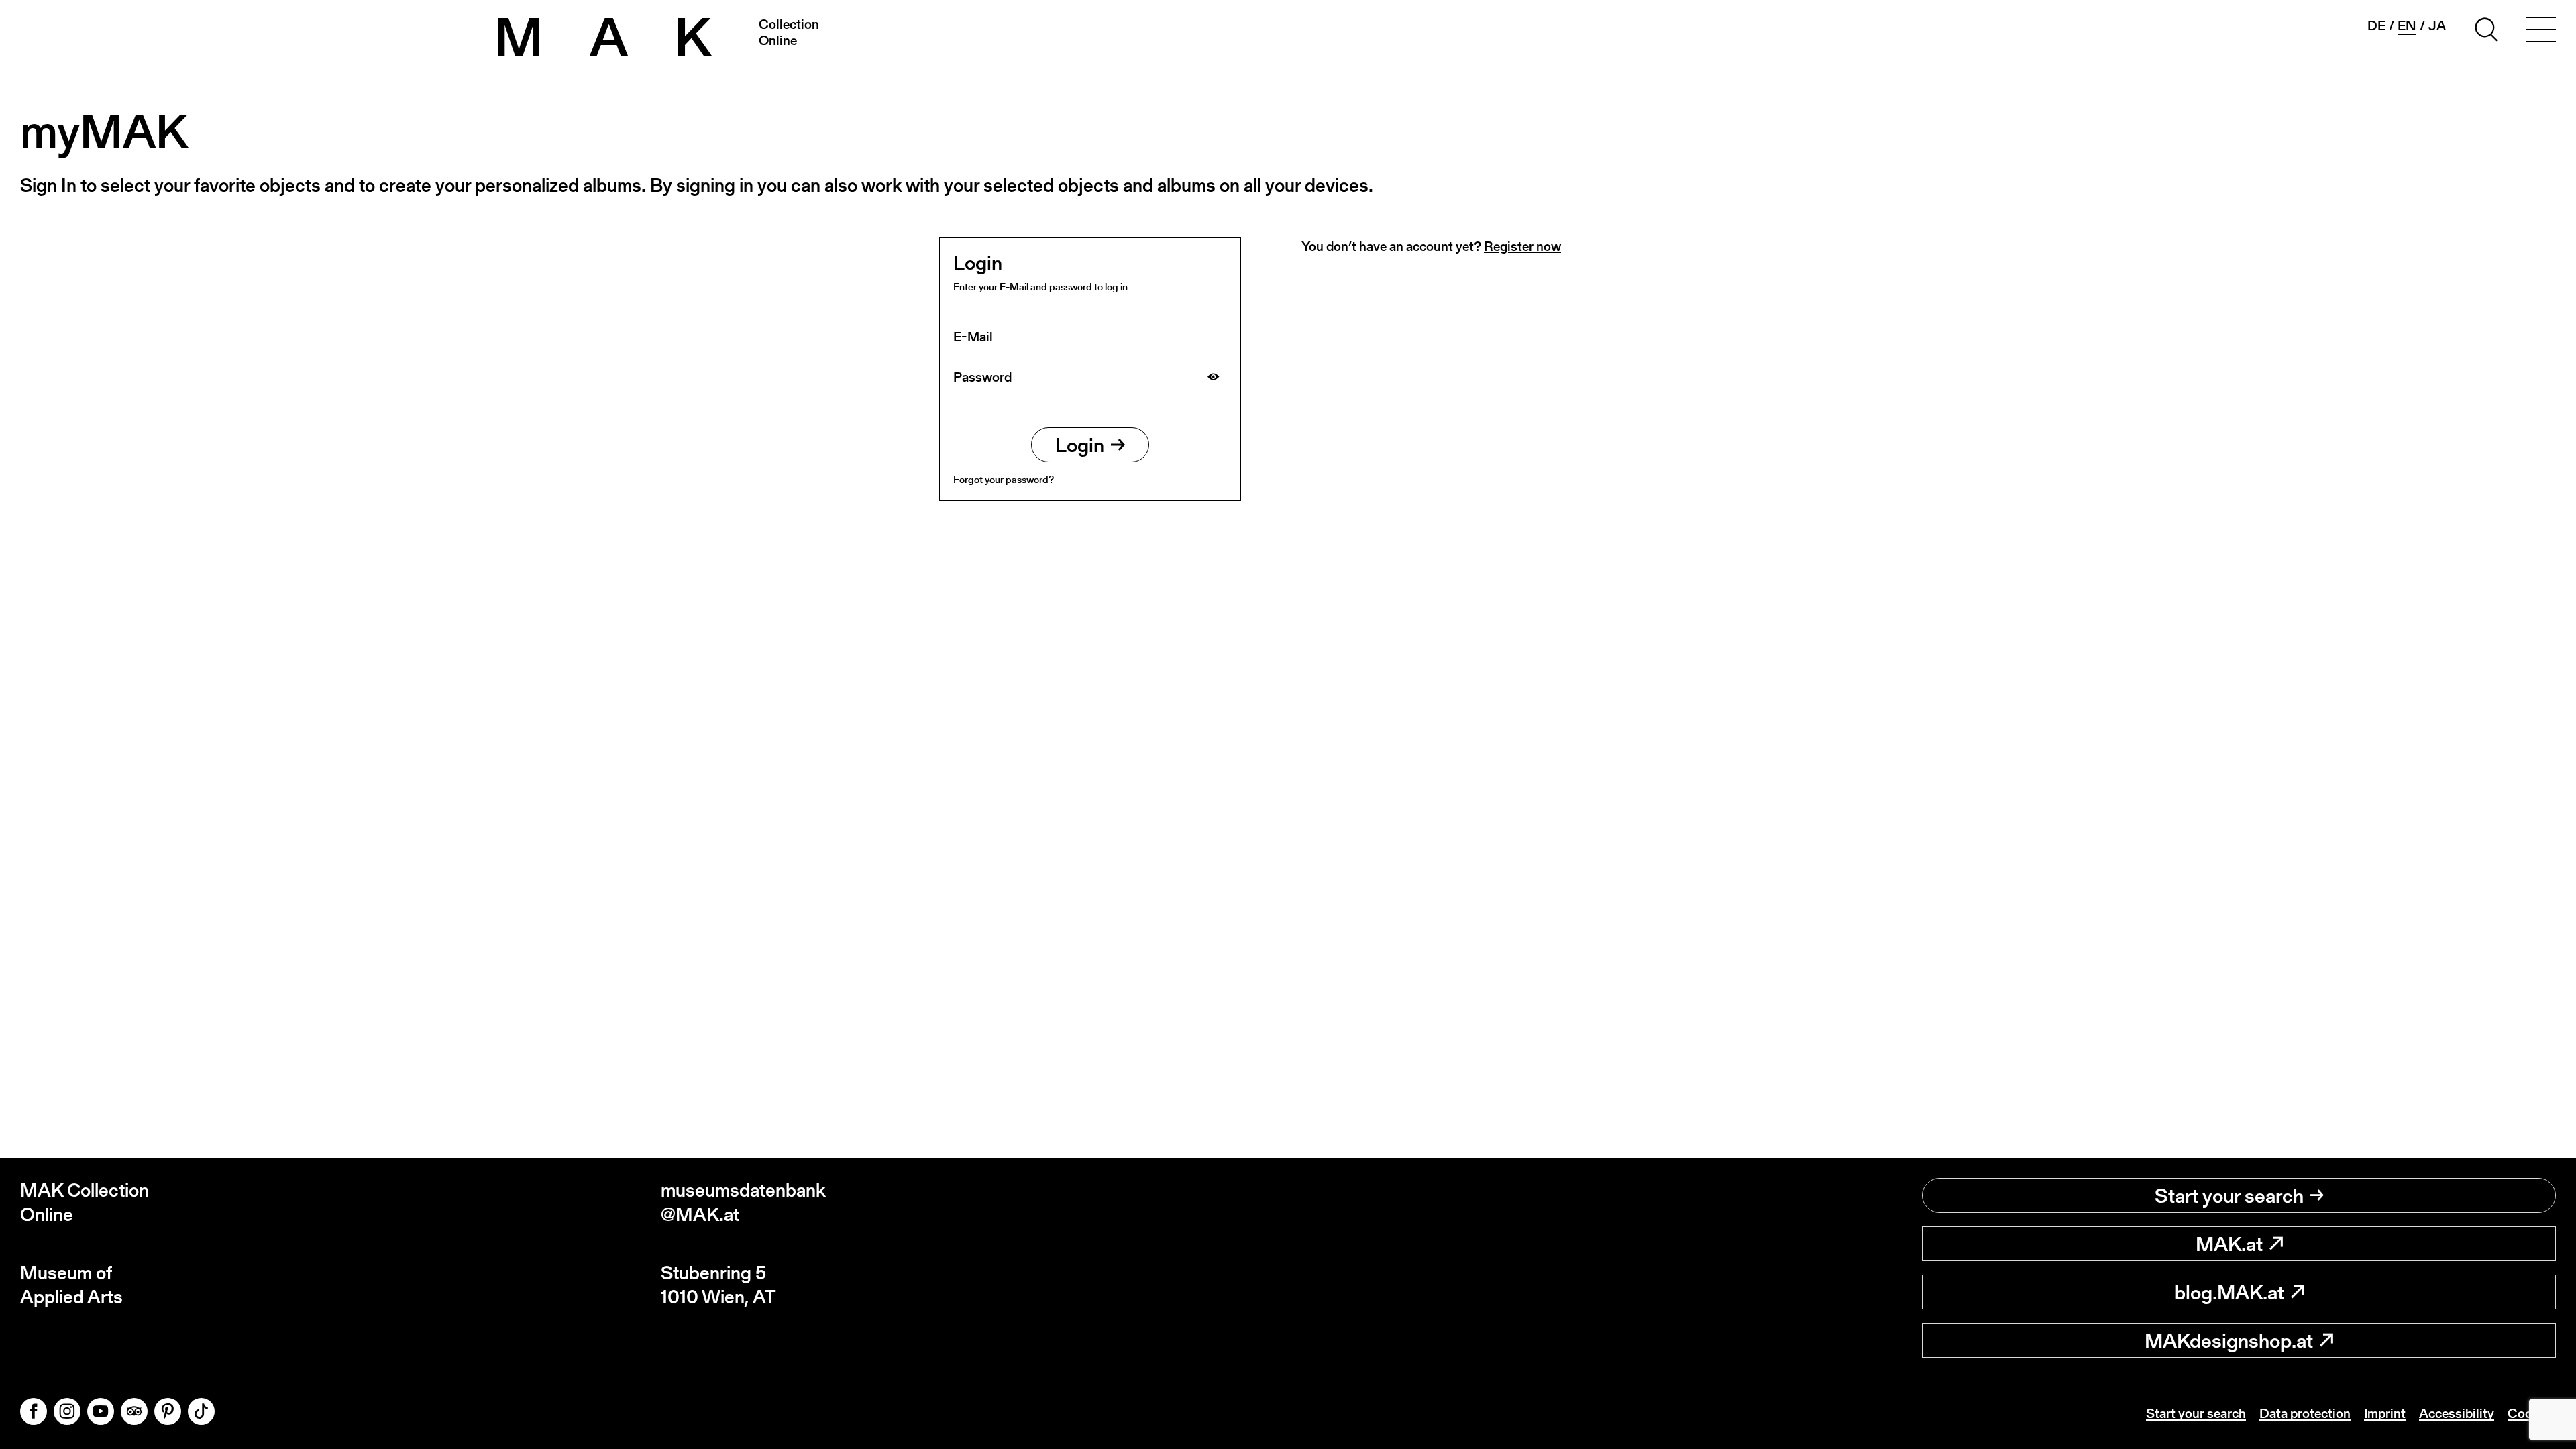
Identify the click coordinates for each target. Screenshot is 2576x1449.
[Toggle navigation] (2541, 32)
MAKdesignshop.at (2229, 1340)
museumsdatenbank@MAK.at (743, 1202)
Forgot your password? (1004, 479)
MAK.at (2229, 1244)
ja (2437, 25)
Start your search (2229, 1195)
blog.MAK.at (2229, 1292)
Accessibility (2457, 1413)
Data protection (2305, 1413)
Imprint (2385, 1413)
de (2376, 25)
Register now (1522, 246)
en (2407, 26)
